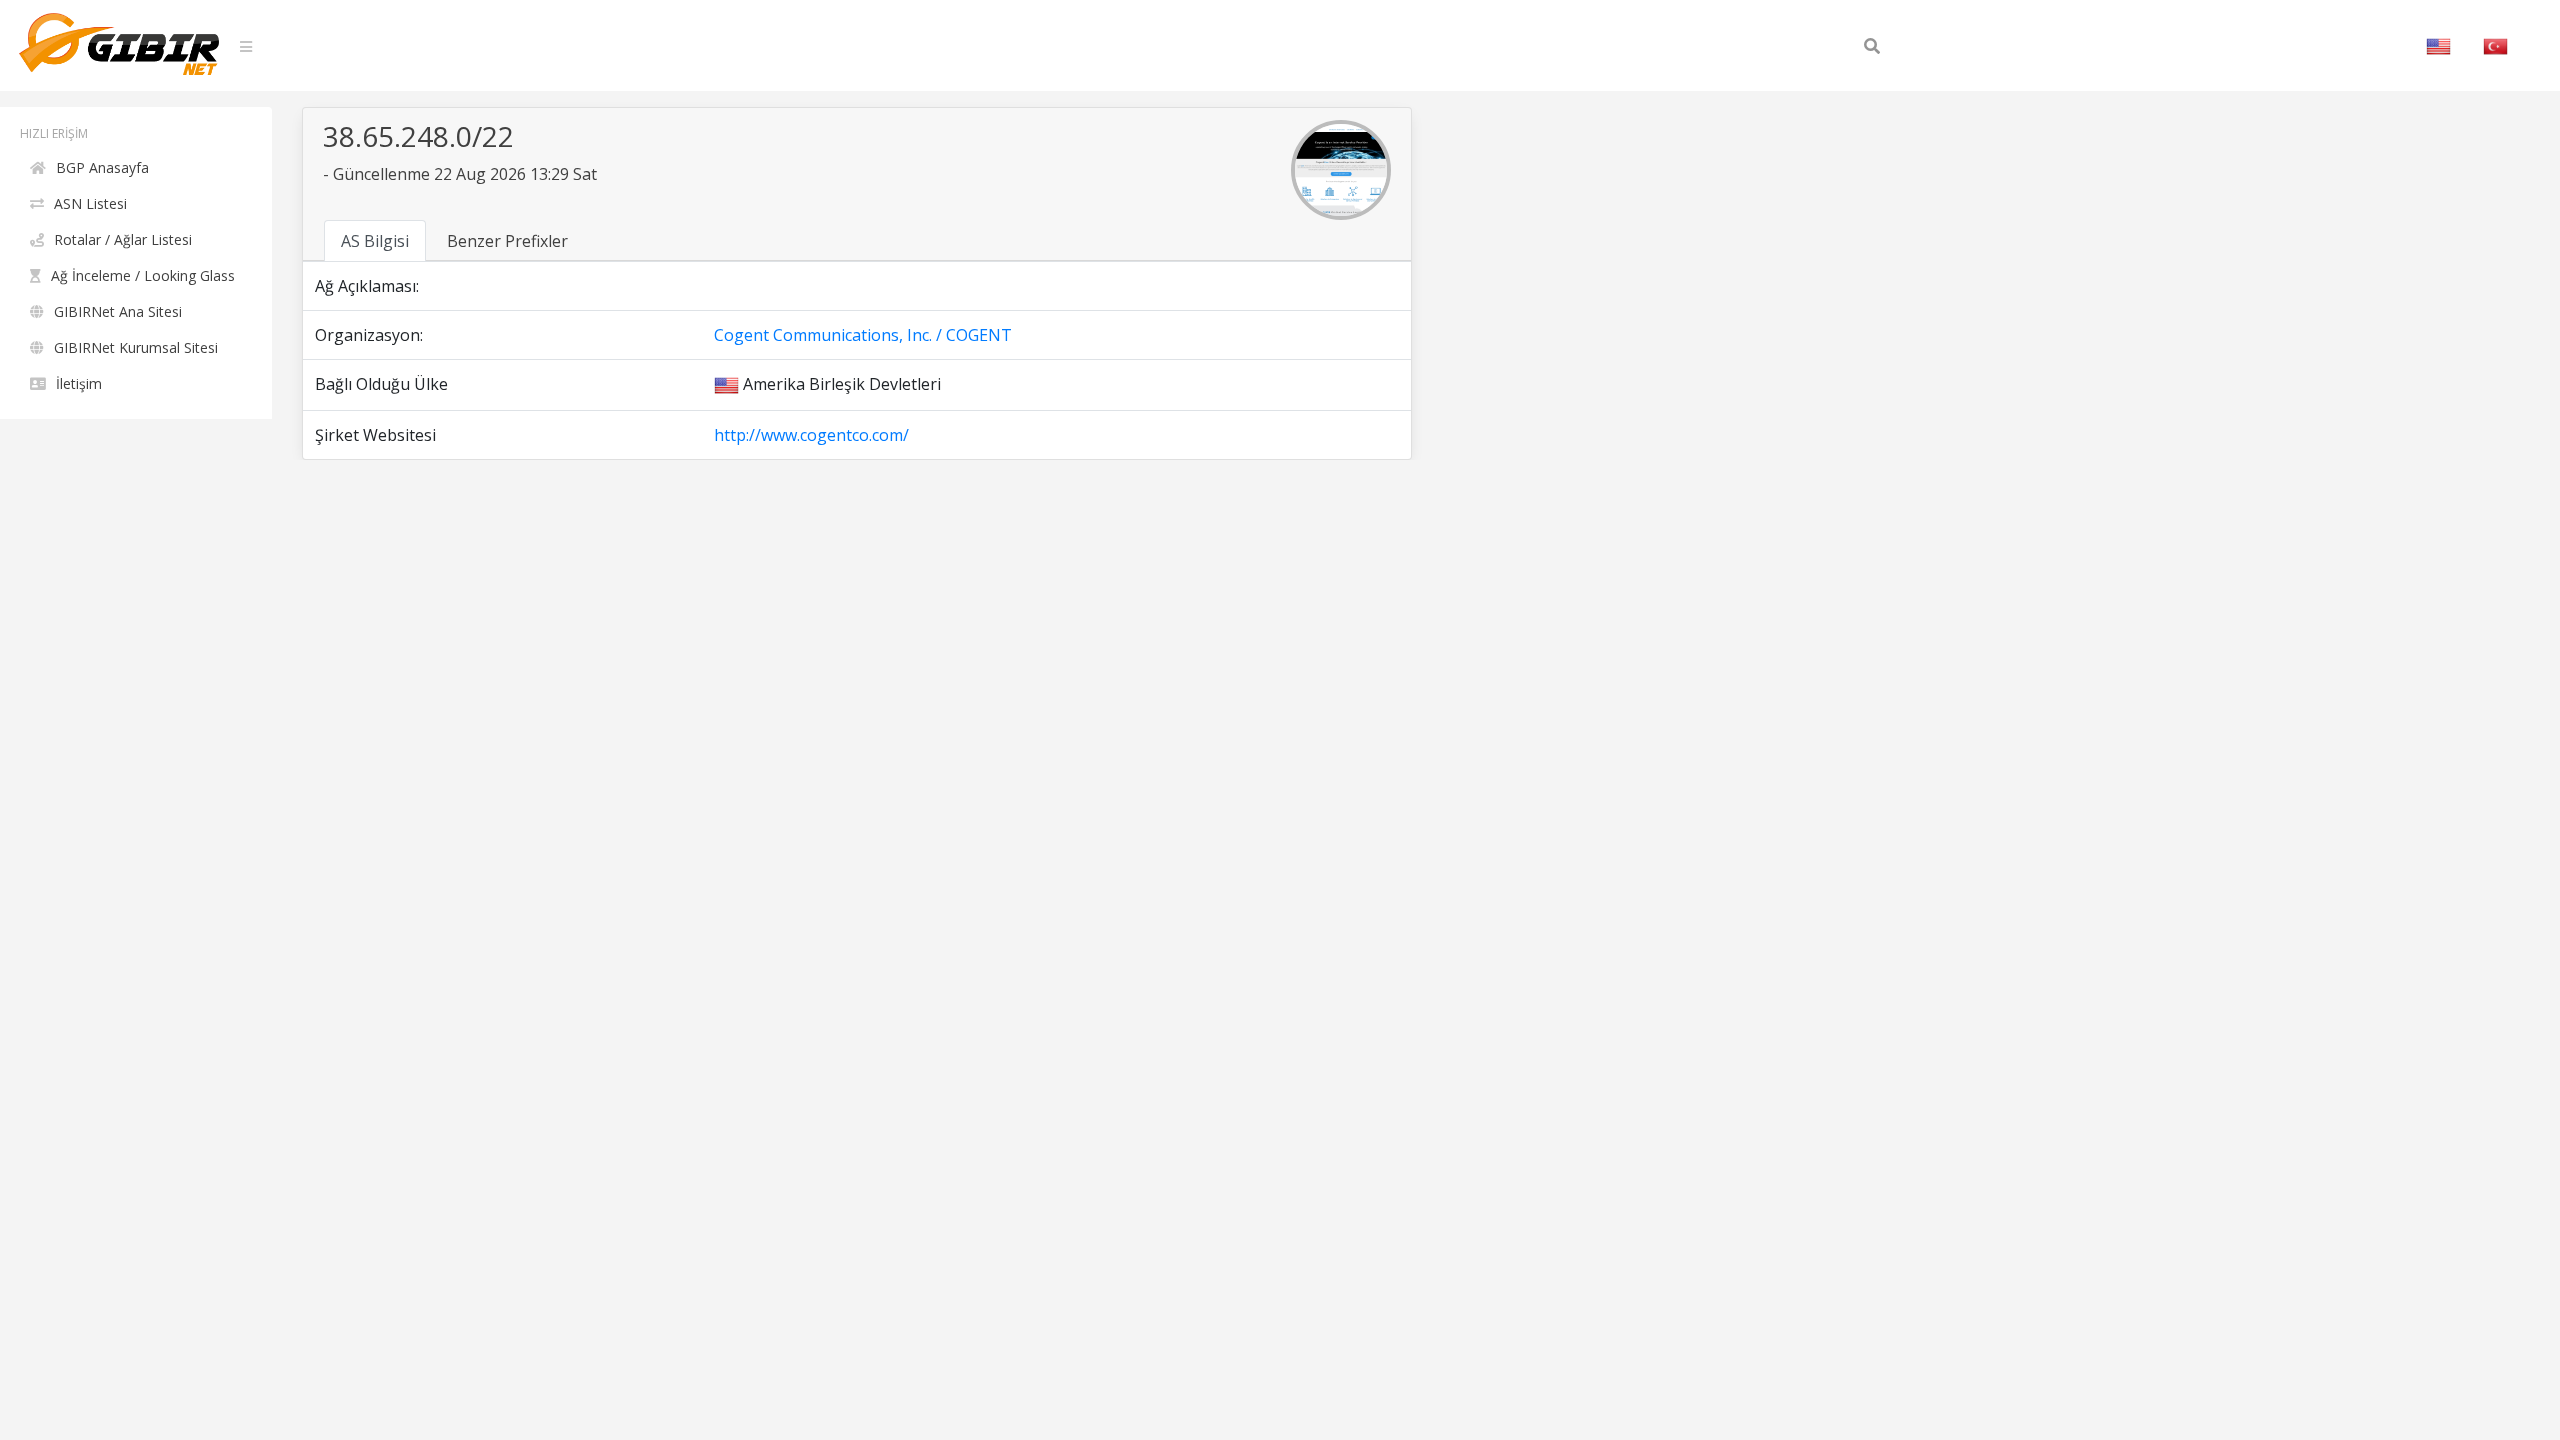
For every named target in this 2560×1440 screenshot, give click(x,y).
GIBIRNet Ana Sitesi (118, 311)
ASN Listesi (90, 203)
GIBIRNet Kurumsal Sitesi (136, 347)
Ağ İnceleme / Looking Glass (143, 275)
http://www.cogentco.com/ (811, 435)
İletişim (79, 383)
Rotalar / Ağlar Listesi (123, 239)
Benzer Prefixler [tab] (507, 241)
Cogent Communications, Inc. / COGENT (863, 335)
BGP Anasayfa (102, 167)
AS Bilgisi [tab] (375, 241)
